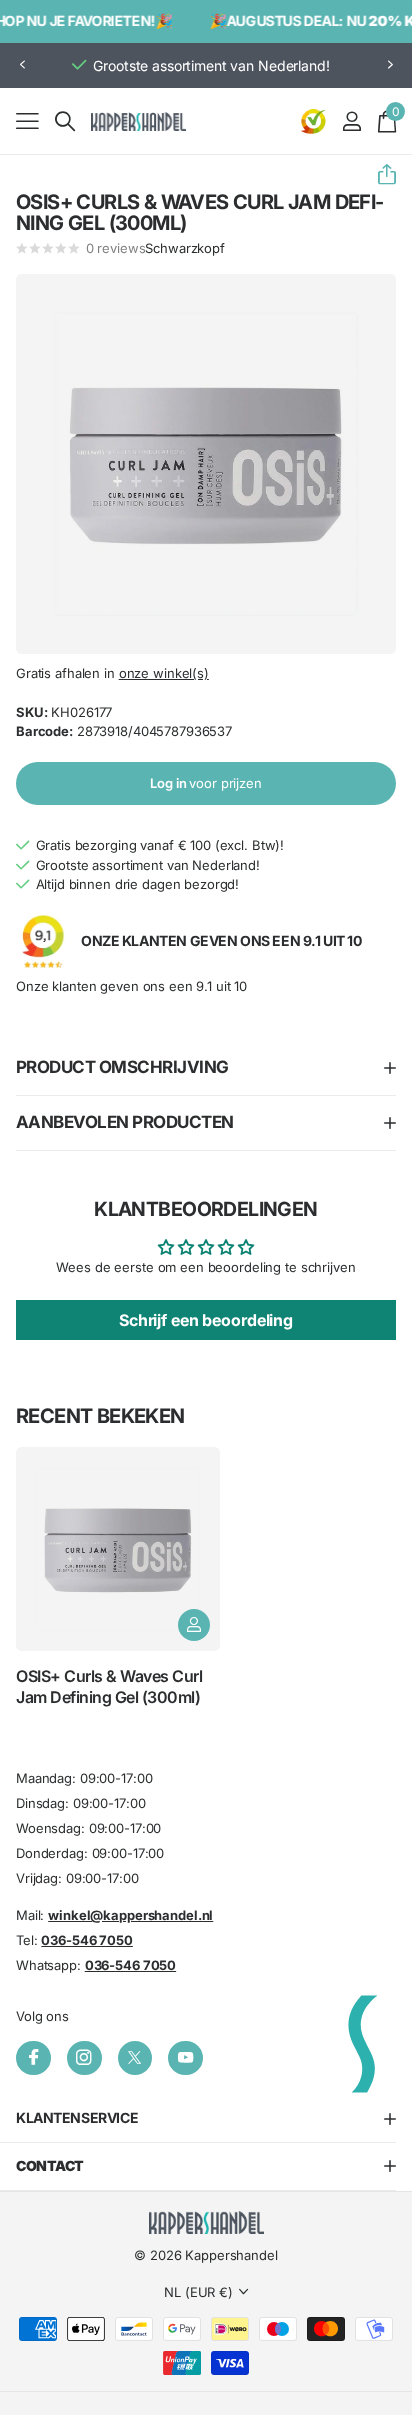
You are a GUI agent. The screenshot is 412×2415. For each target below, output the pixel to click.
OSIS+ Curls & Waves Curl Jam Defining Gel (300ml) (109, 1686)
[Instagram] (84, 2058)
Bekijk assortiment (27, 120)
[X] (135, 2058)
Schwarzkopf (185, 248)
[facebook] (33, 2058)
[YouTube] (185, 2058)
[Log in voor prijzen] (194, 1625)
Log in (206, 783)
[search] (65, 121)
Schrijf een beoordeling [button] (206, 1320)
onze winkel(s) (164, 673)
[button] (22, 65)
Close (206, 2118)
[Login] (351, 121)
